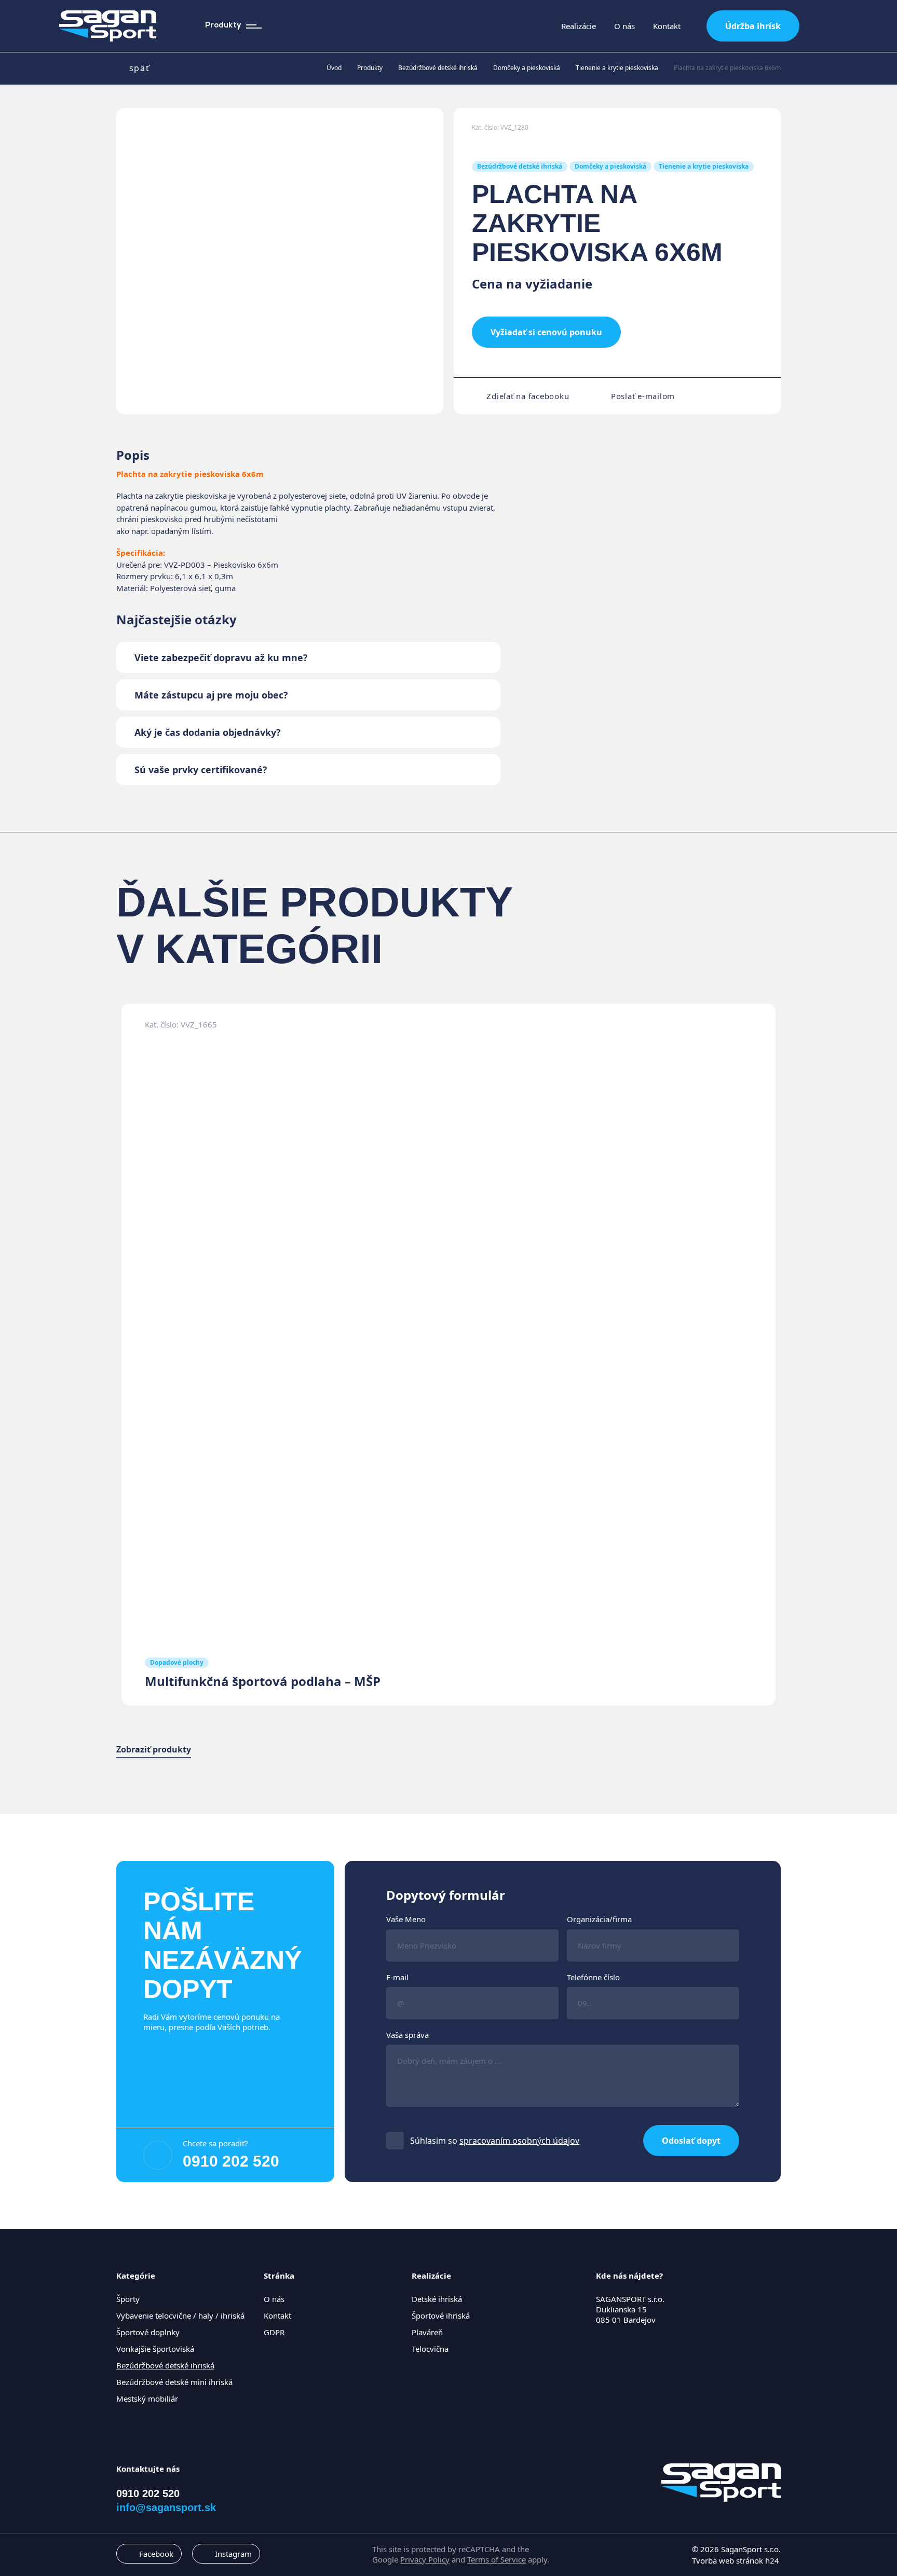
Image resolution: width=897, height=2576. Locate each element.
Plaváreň (427, 2332)
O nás (624, 26)
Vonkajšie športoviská (155, 2349)
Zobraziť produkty (154, 1750)
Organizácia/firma (599, 1919)
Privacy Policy (425, 2559)
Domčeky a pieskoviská (527, 68)
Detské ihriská (437, 2299)
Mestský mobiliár (147, 2399)
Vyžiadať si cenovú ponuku (546, 332)
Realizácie (579, 26)
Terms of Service (497, 2559)
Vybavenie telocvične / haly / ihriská (180, 2315)
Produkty (370, 68)
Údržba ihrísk (753, 26)
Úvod (334, 68)
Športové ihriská (441, 2315)
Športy (128, 2299)
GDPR (274, 2332)
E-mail (397, 1977)
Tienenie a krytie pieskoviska (617, 68)
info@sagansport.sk (166, 2508)
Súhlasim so (495, 2141)
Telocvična (430, 2349)
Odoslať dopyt (691, 2141)
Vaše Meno (406, 1919)
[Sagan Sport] (108, 26)
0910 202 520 (231, 2161)
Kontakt (667, 26)
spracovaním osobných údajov (519, 2141)
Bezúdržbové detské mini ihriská (174, 2382)
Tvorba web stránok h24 (736, 2560)
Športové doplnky (148, 2332)
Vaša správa (407, 2035)
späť (139, 68)
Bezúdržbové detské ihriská (438, 68)
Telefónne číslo (593, 1977)
